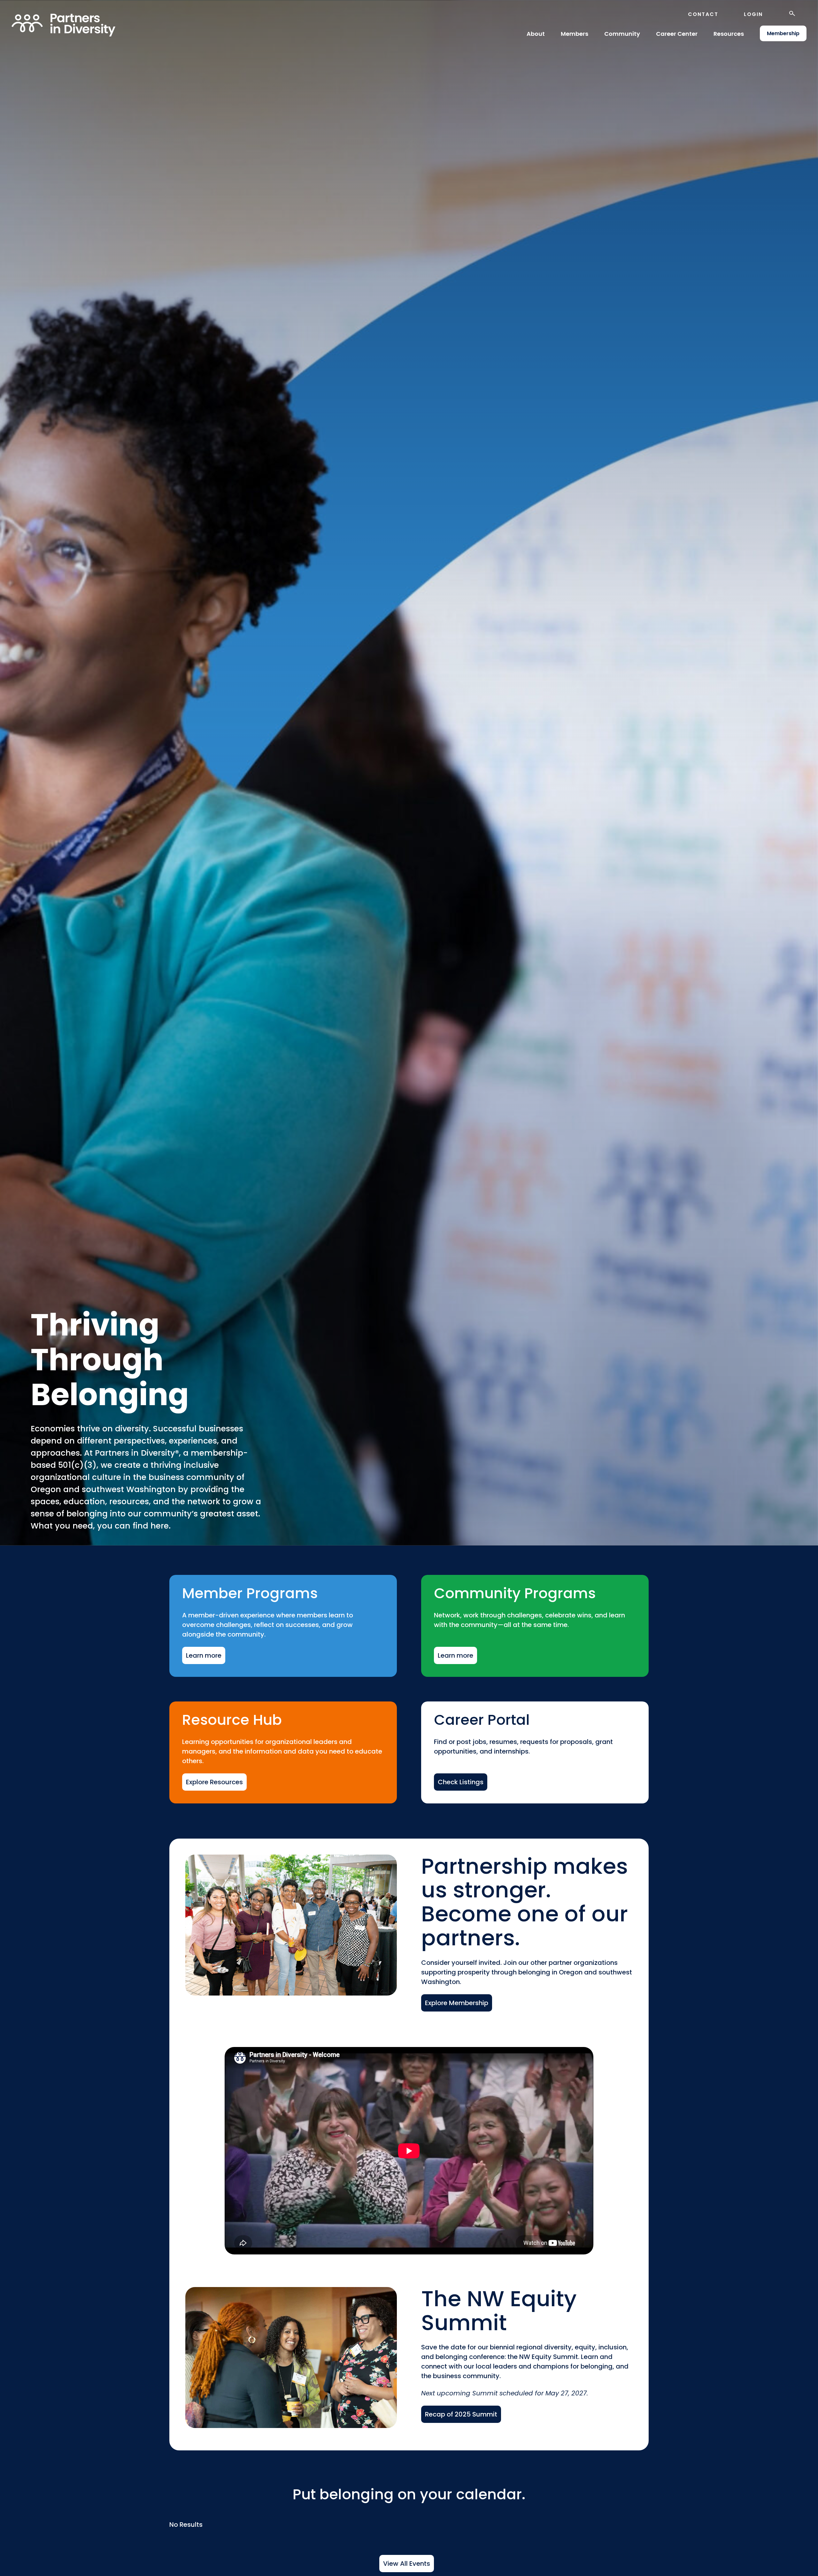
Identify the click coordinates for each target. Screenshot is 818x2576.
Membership (783, 33)
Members (575, 34)
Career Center (677, 34)
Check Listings (461, 1782)
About (536, 34)
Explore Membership (457, 2003)
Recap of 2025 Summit (461, 2414)
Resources (729, 34)
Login (753, 14)
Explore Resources (214, 1782)
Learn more (204, 1655)
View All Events (407, 2564)
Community (622, 34)
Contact (703, 14)
